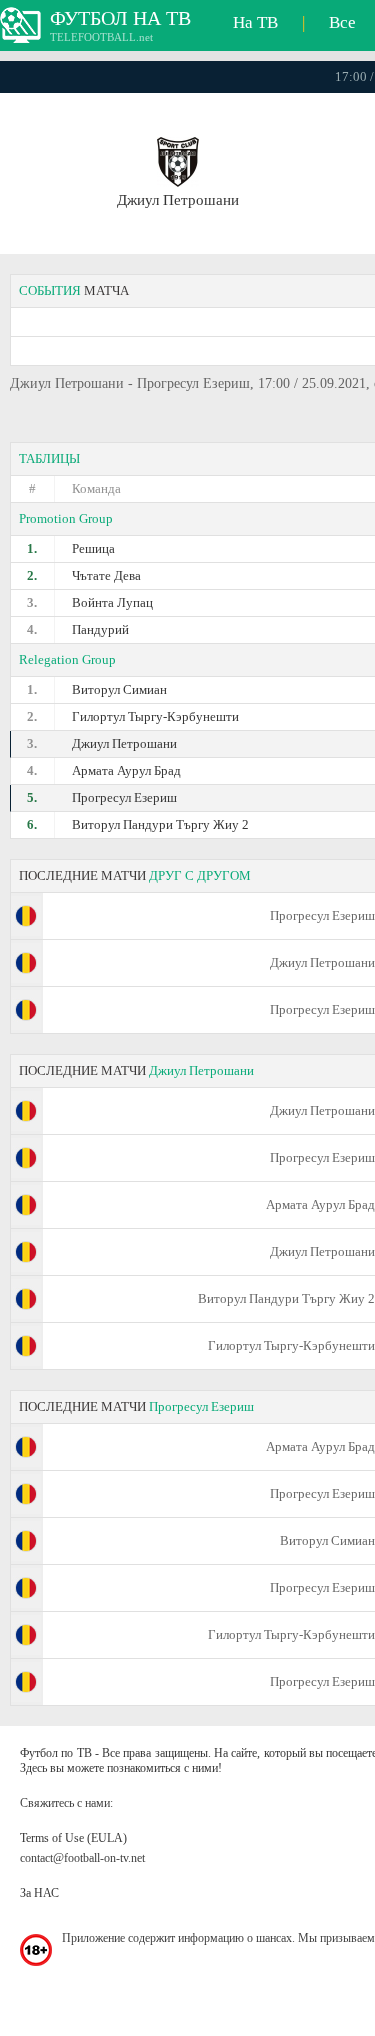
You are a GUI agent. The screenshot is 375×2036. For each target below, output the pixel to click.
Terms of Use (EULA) (73, 1838)
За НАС (39, 1893)
